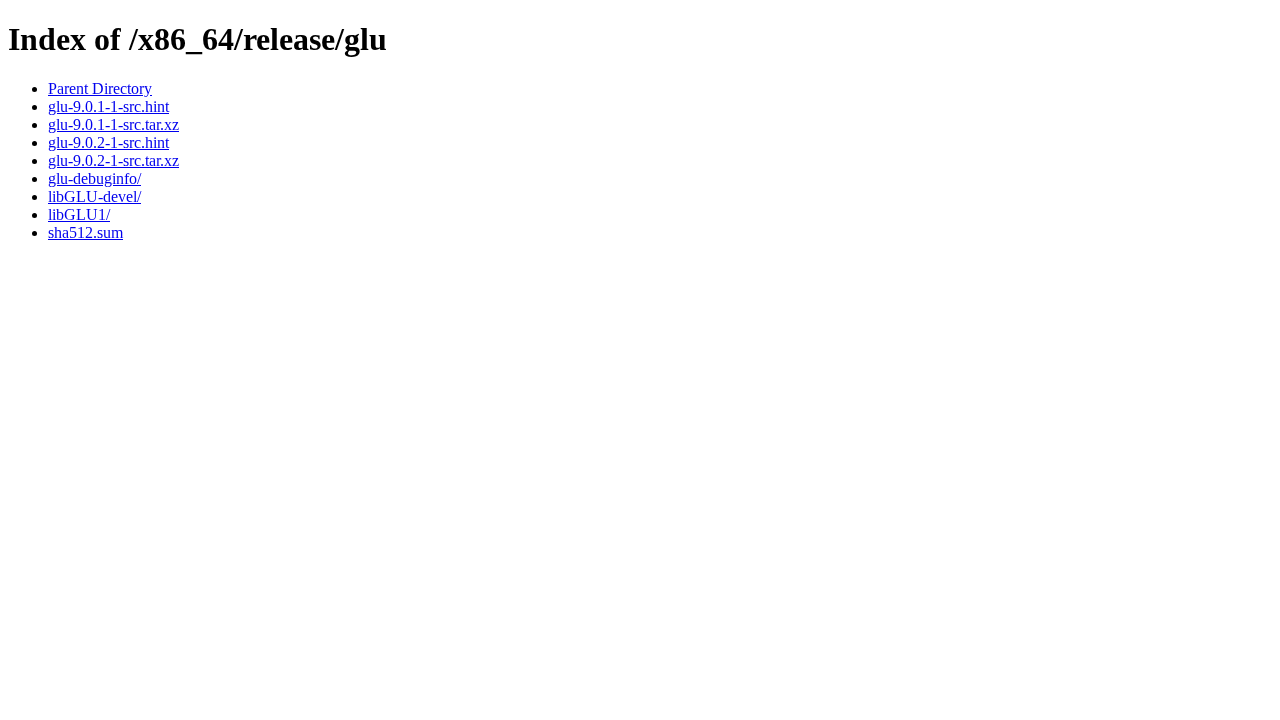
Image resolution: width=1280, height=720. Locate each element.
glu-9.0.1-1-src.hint (108, 106)
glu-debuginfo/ (94, 178)
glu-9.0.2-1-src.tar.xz (113, 160)
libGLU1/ (79, 214)
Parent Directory (100, 88)
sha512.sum (85, 232)
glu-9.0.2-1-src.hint (108, 142)
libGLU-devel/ (94, 196)
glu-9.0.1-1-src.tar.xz (113, 124)
